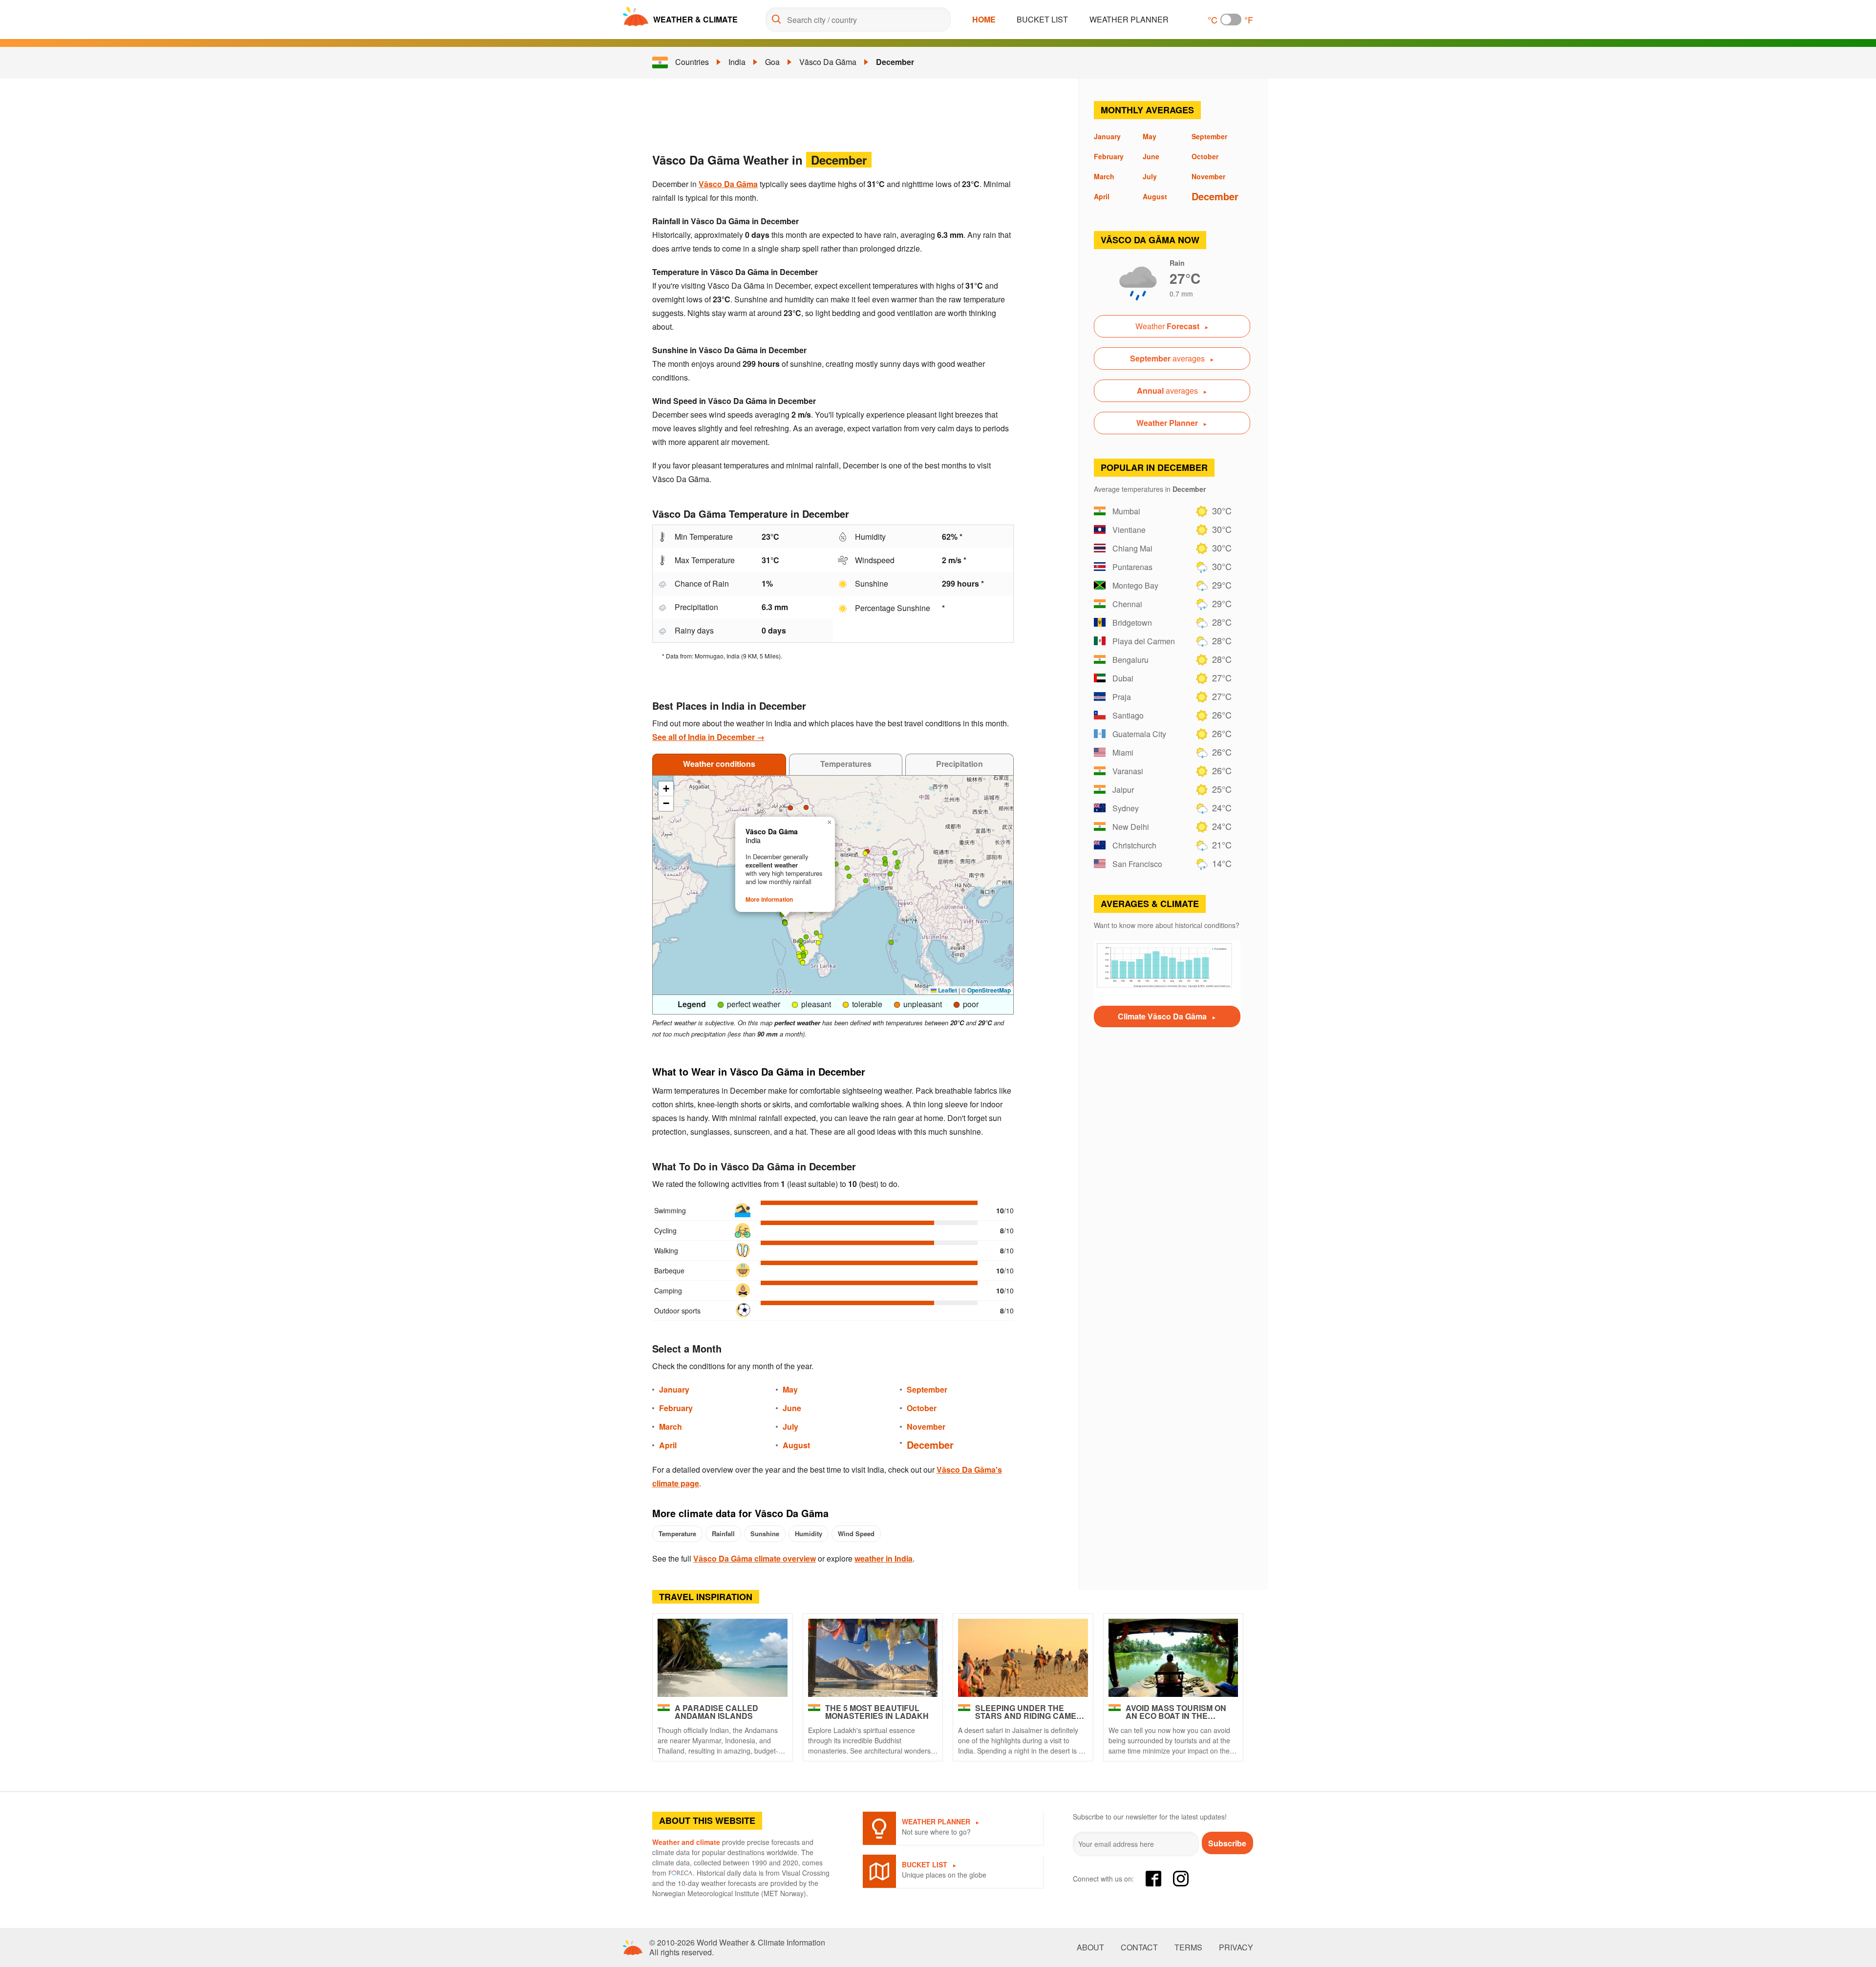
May (790, 1389)
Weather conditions (719, 764)
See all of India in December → (708, 737)
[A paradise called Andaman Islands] (723, 1658)
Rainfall (723, 1533)
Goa (772, 62)
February (676, 1408)
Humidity (809, 1533)
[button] (890, 874)
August (796, 1445)
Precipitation (959, 764)
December (895, 62)
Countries (692, 62)
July (790, 1427)
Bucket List (1042, 19)
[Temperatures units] (1231, 20)
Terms (1188, 1947)
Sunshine (765, 1533)
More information (769, 899)
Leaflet (947, 990)
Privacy (1236, 1947)
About (1090, 1947)
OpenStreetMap (989, 990)
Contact (1139, 1947)
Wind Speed (856, 1533)
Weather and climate (686, 1842)
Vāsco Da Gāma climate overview (755, 1558)
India (737, 62)
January (674, 1389)
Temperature (677, 1533)
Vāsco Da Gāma (828, 62)
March (671, 1427)
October (922, 1408)
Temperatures (846, 764)
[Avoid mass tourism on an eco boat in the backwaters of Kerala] (1173, 1658)
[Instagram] (1181, 1879)
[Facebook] (1153, 1879)
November (926, 1427)
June (792, 1408)
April (668, 1445)
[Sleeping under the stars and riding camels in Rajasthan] (1023, 1658)
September (927, 1389)
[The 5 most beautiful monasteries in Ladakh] (873, 1658)
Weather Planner (1129, 19)
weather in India (884, 1558)
